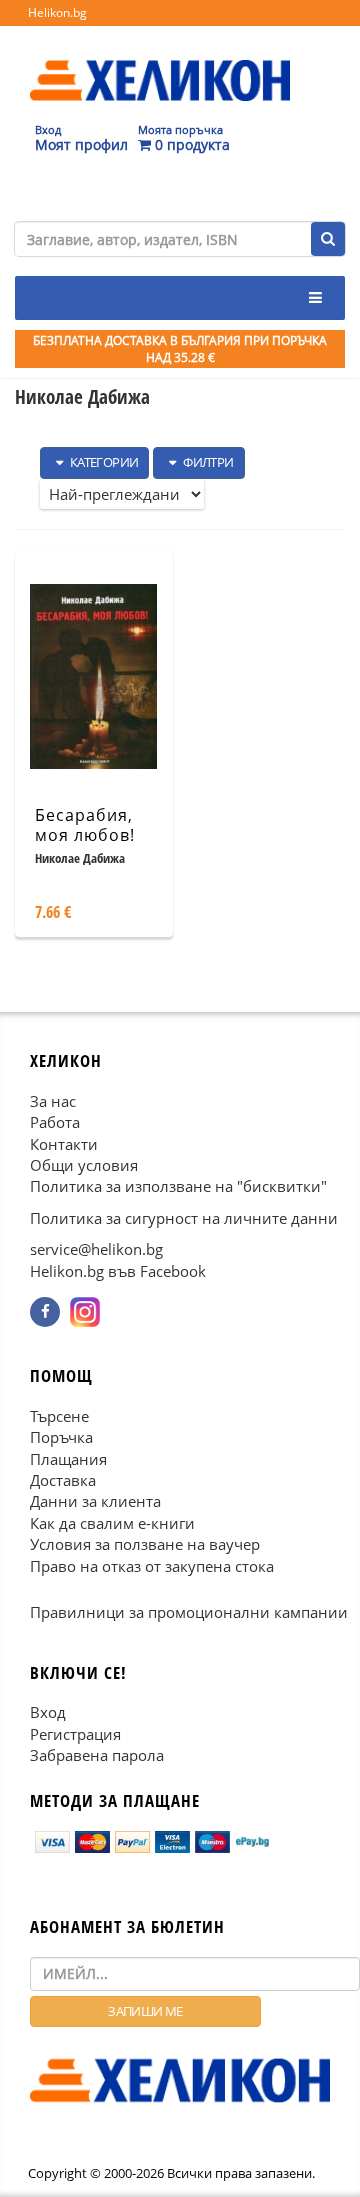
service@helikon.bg (96, 1249)
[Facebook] (45, 1312)
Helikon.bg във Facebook (118, 1270)
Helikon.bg (57, 12)
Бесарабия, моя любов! (85, 825)
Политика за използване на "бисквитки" (178, 1186)
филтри (207, 462)
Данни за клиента (95, 1501)
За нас (53, 1100)
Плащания (68, 1458)
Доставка (63, 1480)
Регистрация (75, 1733)
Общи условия (84, 1165)
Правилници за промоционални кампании (189, 1612)
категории (102, 462)
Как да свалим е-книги (112, 1522)
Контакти (64, 1143)
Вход (48, 1712)
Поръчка (61, 1437)
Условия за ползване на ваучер (145, 1544)
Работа (55, 1122)
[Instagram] (85, 1312)
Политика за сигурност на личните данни (184, 1217)
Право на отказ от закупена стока (152, 1565)
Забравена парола (97, 1755)
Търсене (59, 1415)
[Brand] (160, 61)
